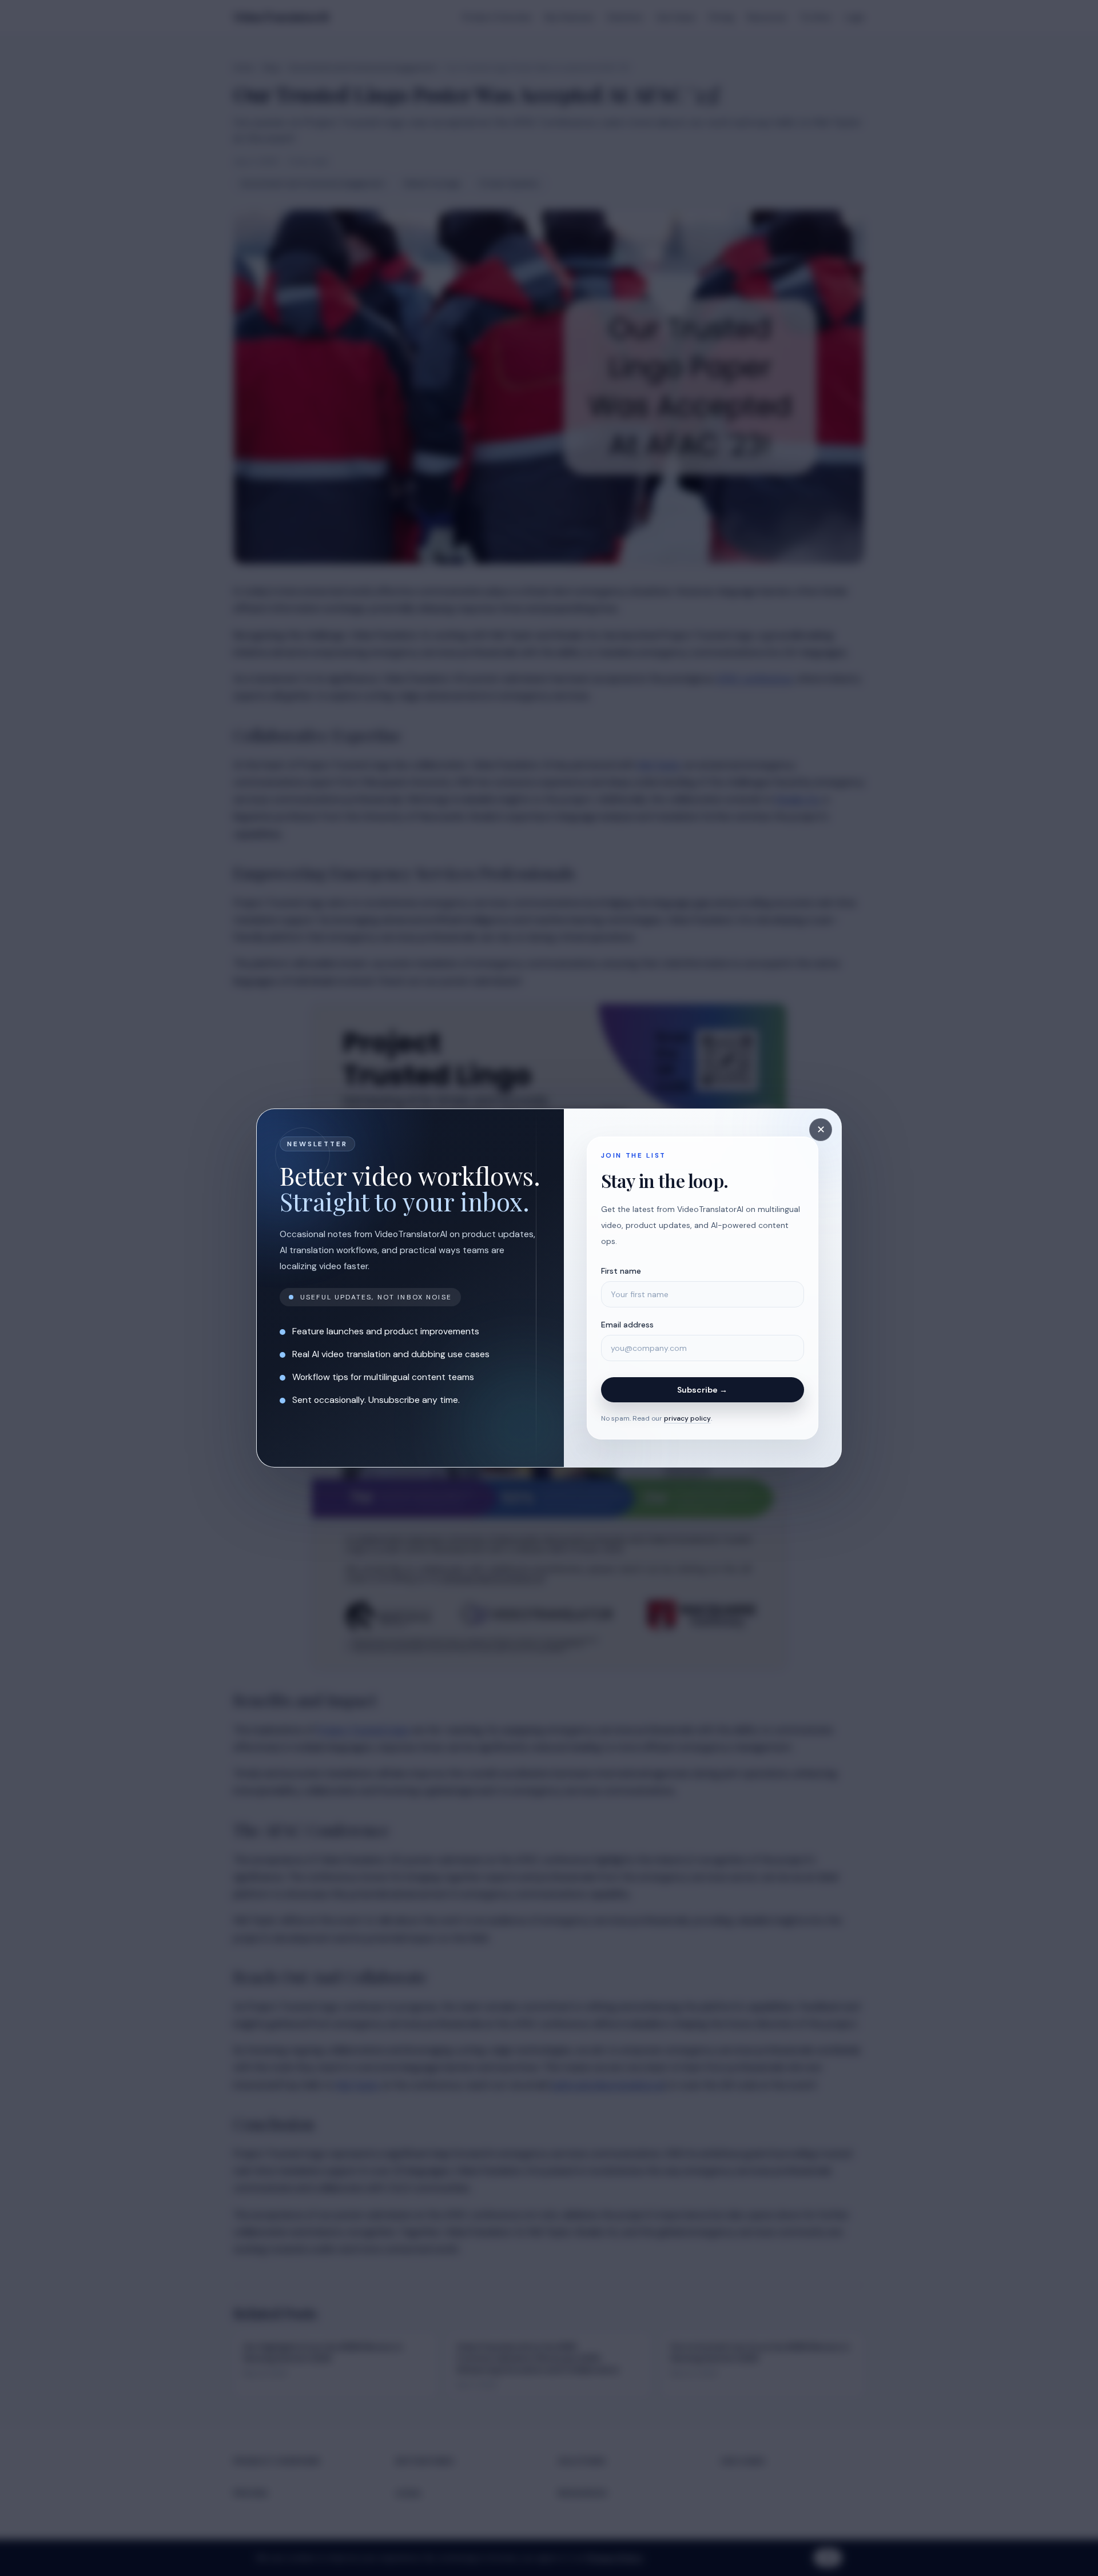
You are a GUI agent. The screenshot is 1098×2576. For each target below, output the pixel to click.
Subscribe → (702, 1390)
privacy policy (687, 1418)
